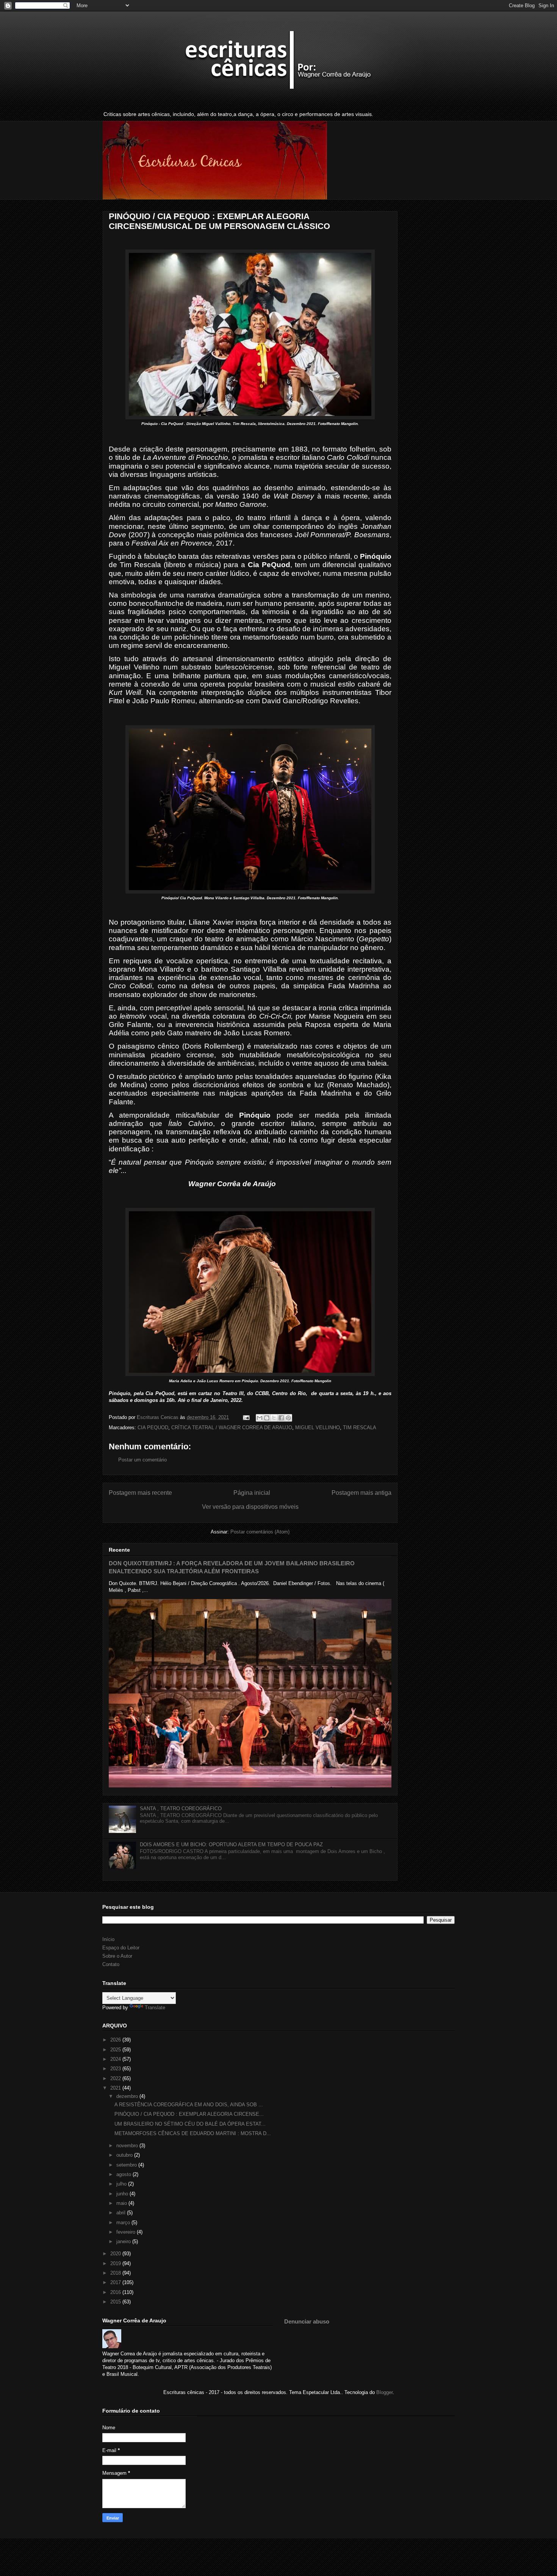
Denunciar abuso (307, 2321)
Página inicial (252, 1493)
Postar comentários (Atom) (260, 1532)
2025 (116, 2050)
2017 (116, 2282)
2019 (116, 2263)
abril (122, 2213)
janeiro (124, 2241)
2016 (116, 2292)
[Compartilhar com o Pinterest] (288, 1418)
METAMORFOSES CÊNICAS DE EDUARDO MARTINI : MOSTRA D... (193, 2133)
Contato (111, 1964)
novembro (128, 2146)
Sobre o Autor (117, 1956)
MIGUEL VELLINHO (318, 1428)
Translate (155, 2008)
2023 (116, 2069)
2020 (116, 2254)
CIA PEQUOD (153, 1428)
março (124, 2222)
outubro (125, 2155)
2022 (116, 2078)
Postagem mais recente (140, 1493)
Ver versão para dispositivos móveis (250, 1507)
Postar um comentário (142, 1460)
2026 (116, 2040)
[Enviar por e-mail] (260, 1418)
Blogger (384, 2392)
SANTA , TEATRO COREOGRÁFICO (181, 1809)
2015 (116, 2302)
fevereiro (127, 2232)
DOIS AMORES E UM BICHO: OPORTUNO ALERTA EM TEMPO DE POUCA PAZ (231, 1845)
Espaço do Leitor (121, 1948)
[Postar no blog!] (267, 1418)
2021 (116, 2088)
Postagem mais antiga (361, 1493)
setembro (127, 2165)
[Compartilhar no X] (274, 1418)
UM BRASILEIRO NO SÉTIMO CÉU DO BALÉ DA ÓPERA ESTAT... (190, 2124)
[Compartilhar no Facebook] (281, 1418)
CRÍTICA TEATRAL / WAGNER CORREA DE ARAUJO (232, 1428)
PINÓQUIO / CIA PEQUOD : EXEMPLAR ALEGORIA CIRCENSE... (189, 2114)
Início (108, 1939)
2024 (116, 2059)
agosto (124, 2174)
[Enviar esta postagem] (246, 1417)
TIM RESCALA (360, 1428)
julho (122, 2184)
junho (123, 2194)
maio (122, 2203)
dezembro (128, 2096)
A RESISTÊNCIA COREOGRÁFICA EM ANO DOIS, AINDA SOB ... (189, 2105)
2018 (116, 2273)
